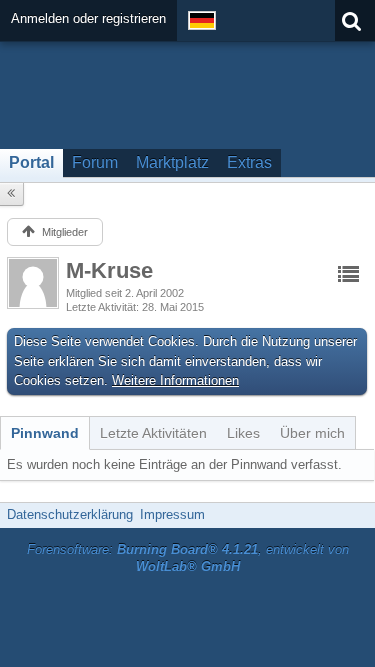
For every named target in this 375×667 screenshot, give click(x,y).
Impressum (172, 514)
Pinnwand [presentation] (45, 433)
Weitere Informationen (175, 380)
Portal (31, 162)
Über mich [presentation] (312, 433)
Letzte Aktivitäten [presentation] (153, 433)
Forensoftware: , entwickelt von (188, 558)
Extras (249, 162)
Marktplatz (172, 162)
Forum (95, 162)
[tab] (45, 433)
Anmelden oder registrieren (88, 18)
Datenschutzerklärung (70, 514)
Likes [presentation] (243, 433)
